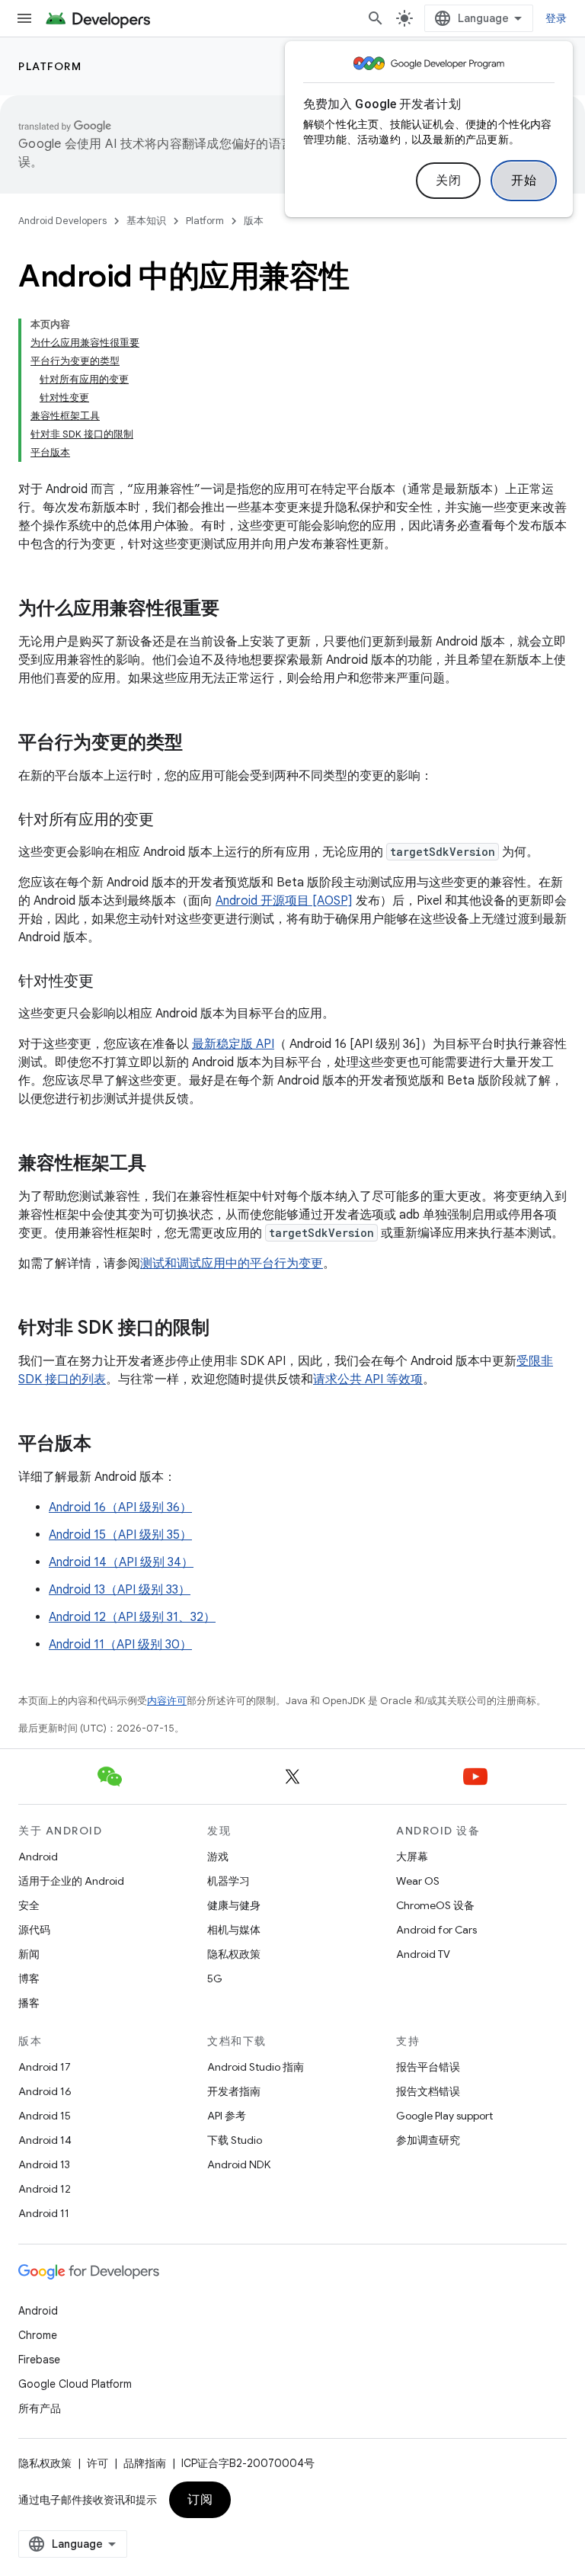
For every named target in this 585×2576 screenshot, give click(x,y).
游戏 (218, 1857)
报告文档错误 (428, 2091)
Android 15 (45, 2116)
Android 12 (45, 2189)
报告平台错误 (428, 2067)
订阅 (200, 2500)
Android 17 (45, 2067)
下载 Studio (235, 2140)
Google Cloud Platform (75, 2384)
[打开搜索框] (376, 18)
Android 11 (44, 2213)
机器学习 (229, 1881)
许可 (97, 2463)
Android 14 (45, 2140)
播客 (29, 2003)
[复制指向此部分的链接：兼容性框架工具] (161, 1165)
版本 (254, 221)
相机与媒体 (234, 1930)
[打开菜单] (24, 18)
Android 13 (44, 2164)
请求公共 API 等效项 (368, 1379)
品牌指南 (145, 2463)
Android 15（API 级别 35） (120, 1535)
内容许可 (167, 1701)
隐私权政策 (234, 1954)
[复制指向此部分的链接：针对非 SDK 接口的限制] (225, 1329)
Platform (50, 66)
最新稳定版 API (233, 1044)
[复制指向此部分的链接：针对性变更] (109, 982)
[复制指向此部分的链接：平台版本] (107, 1445)
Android (38, 1857)
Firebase (39, 2360)
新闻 (29, 1954)
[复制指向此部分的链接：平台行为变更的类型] (198, 744)
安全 (29, 1905)
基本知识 (146, 221)
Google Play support (444, 2116)
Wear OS (418, 1881)
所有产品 (40, 2408)
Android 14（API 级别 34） (121, 1562)
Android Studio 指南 (256, 2067)
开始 (524, 181)
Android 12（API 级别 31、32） (132, 1617)
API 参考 (227, 2116)
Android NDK (239, 2164)
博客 (29, 1978)
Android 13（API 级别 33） (120, 1590)
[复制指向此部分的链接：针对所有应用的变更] (169, 821)
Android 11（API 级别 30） (120, 1645)
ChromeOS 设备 (435, 1905)
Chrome (38, 2335)
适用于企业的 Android (71, 1881)
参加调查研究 (428, 2140)
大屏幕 (412, 1857)
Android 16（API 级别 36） (120, 1507)
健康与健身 (234, 1905)
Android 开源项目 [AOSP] (284, 901)
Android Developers (62, 221)
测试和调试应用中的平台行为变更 (232, 1264)
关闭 (448, 181)
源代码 (34, 1930)
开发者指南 (234, 2091)
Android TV (423, 1954)
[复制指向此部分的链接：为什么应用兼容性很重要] (235, 610)
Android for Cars (436, 1930)
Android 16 (45, 2091)
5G (215, 1978)
